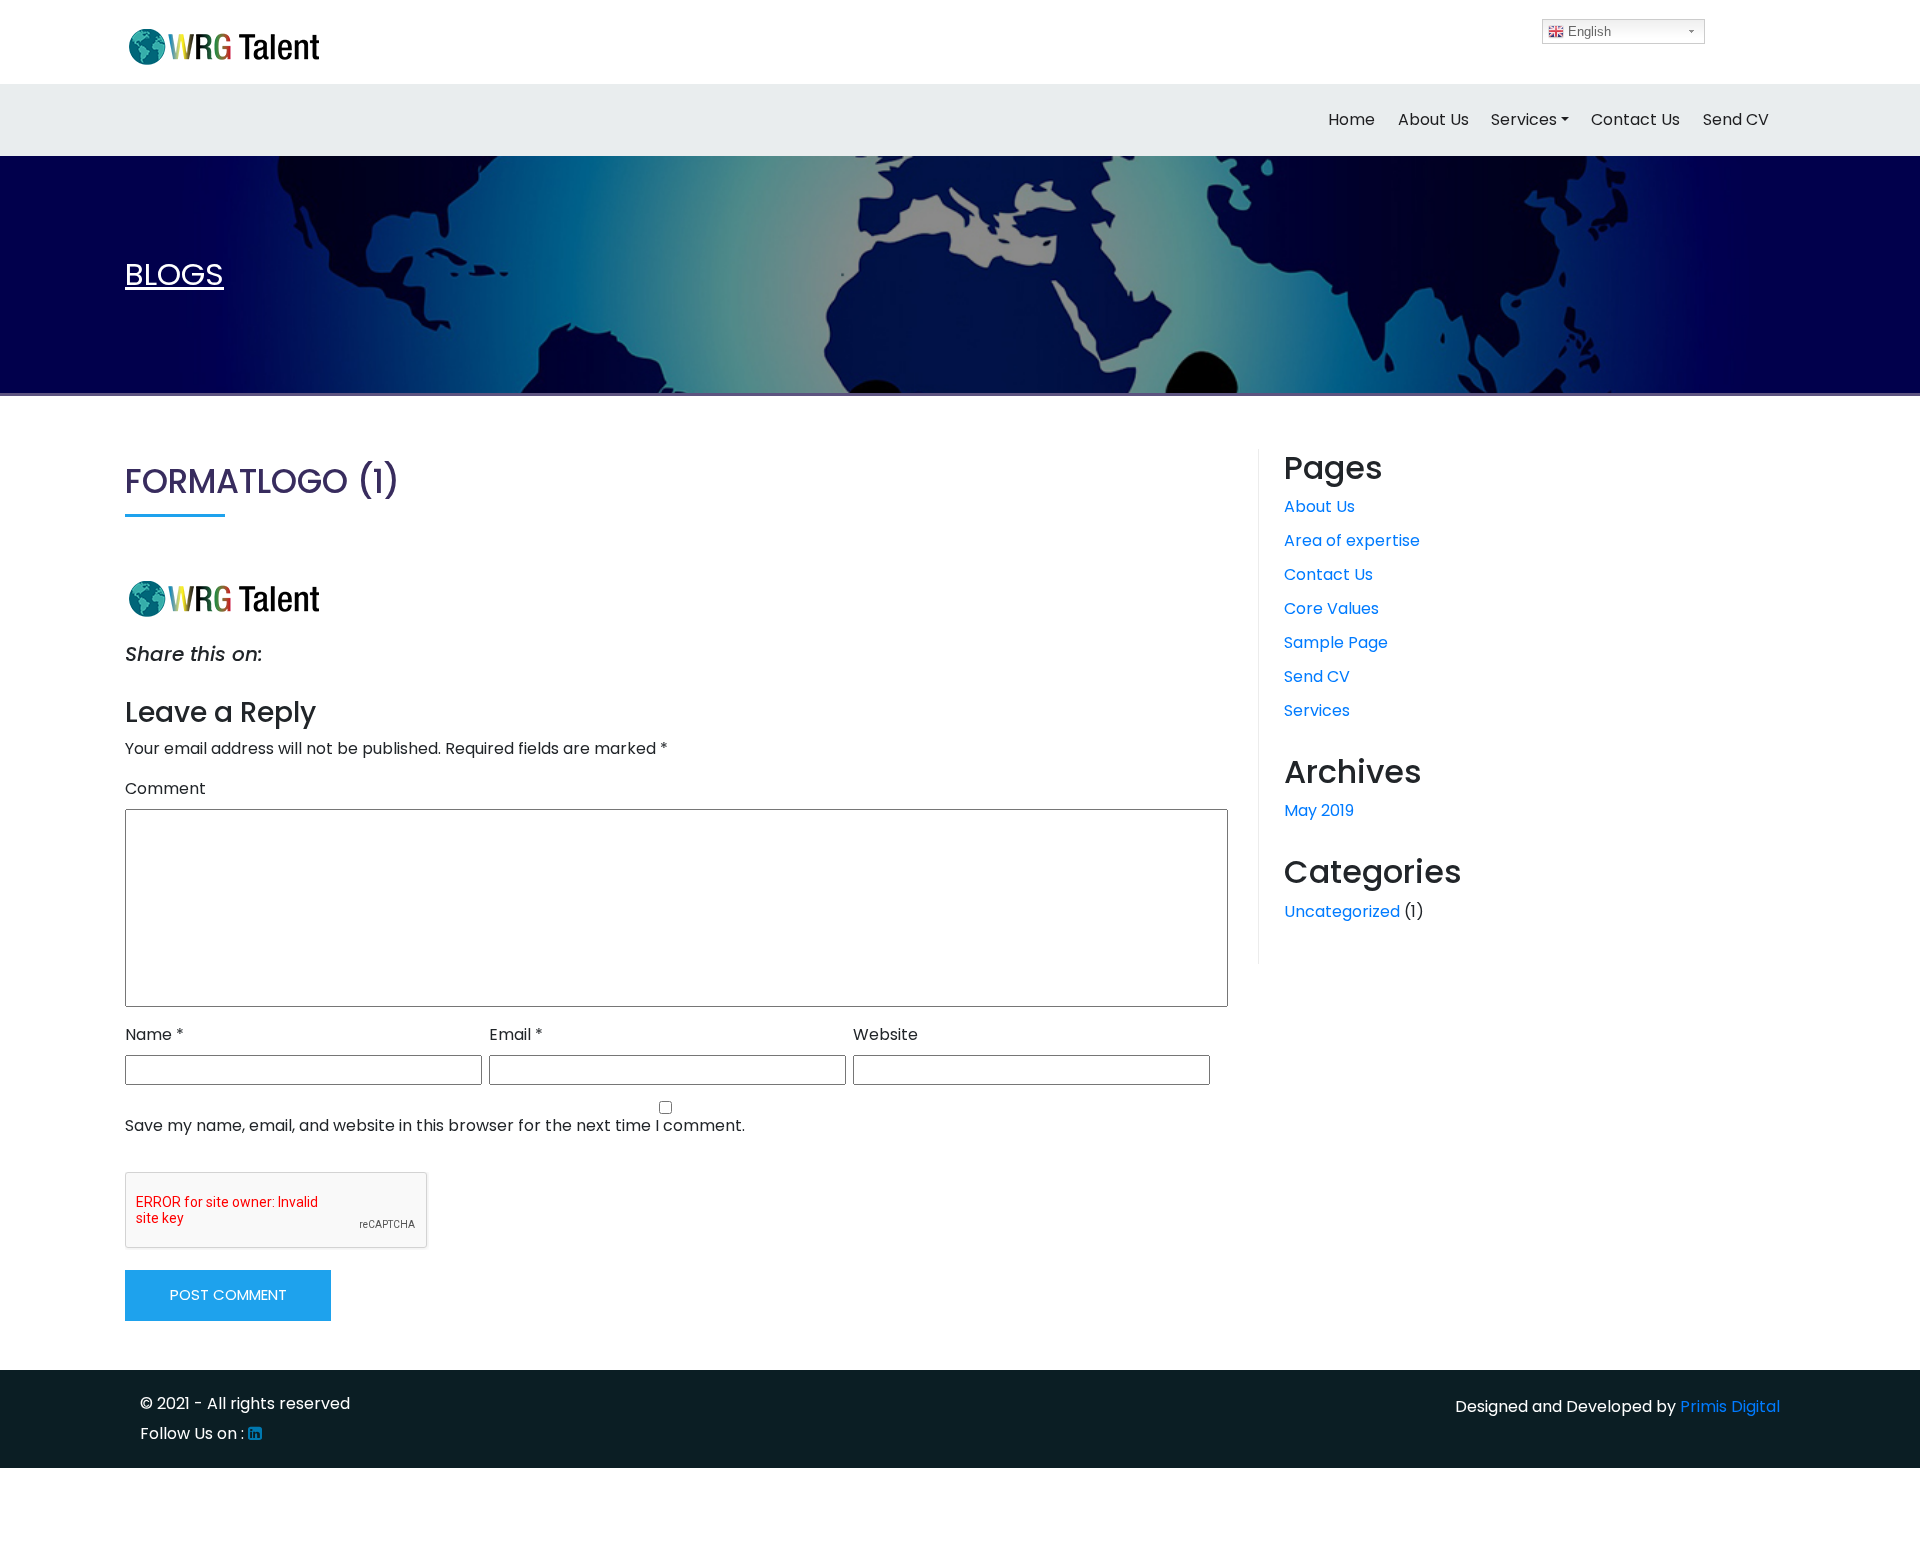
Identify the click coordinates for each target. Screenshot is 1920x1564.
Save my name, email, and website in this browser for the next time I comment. (435, 1125)
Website (885, 1034)
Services (1524, 119)
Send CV (1736, 119)
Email (516, 1034)
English (1587, 31)
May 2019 (1319, 810)
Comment (165, 788)
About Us (1433, 119)
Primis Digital (1730, 1406)
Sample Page (1336, 642)
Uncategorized (1342, 911)
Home (1351, 119)
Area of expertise (1352, 540)
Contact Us (1635, 119)
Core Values (1331, 608)
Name (154, 1034)
